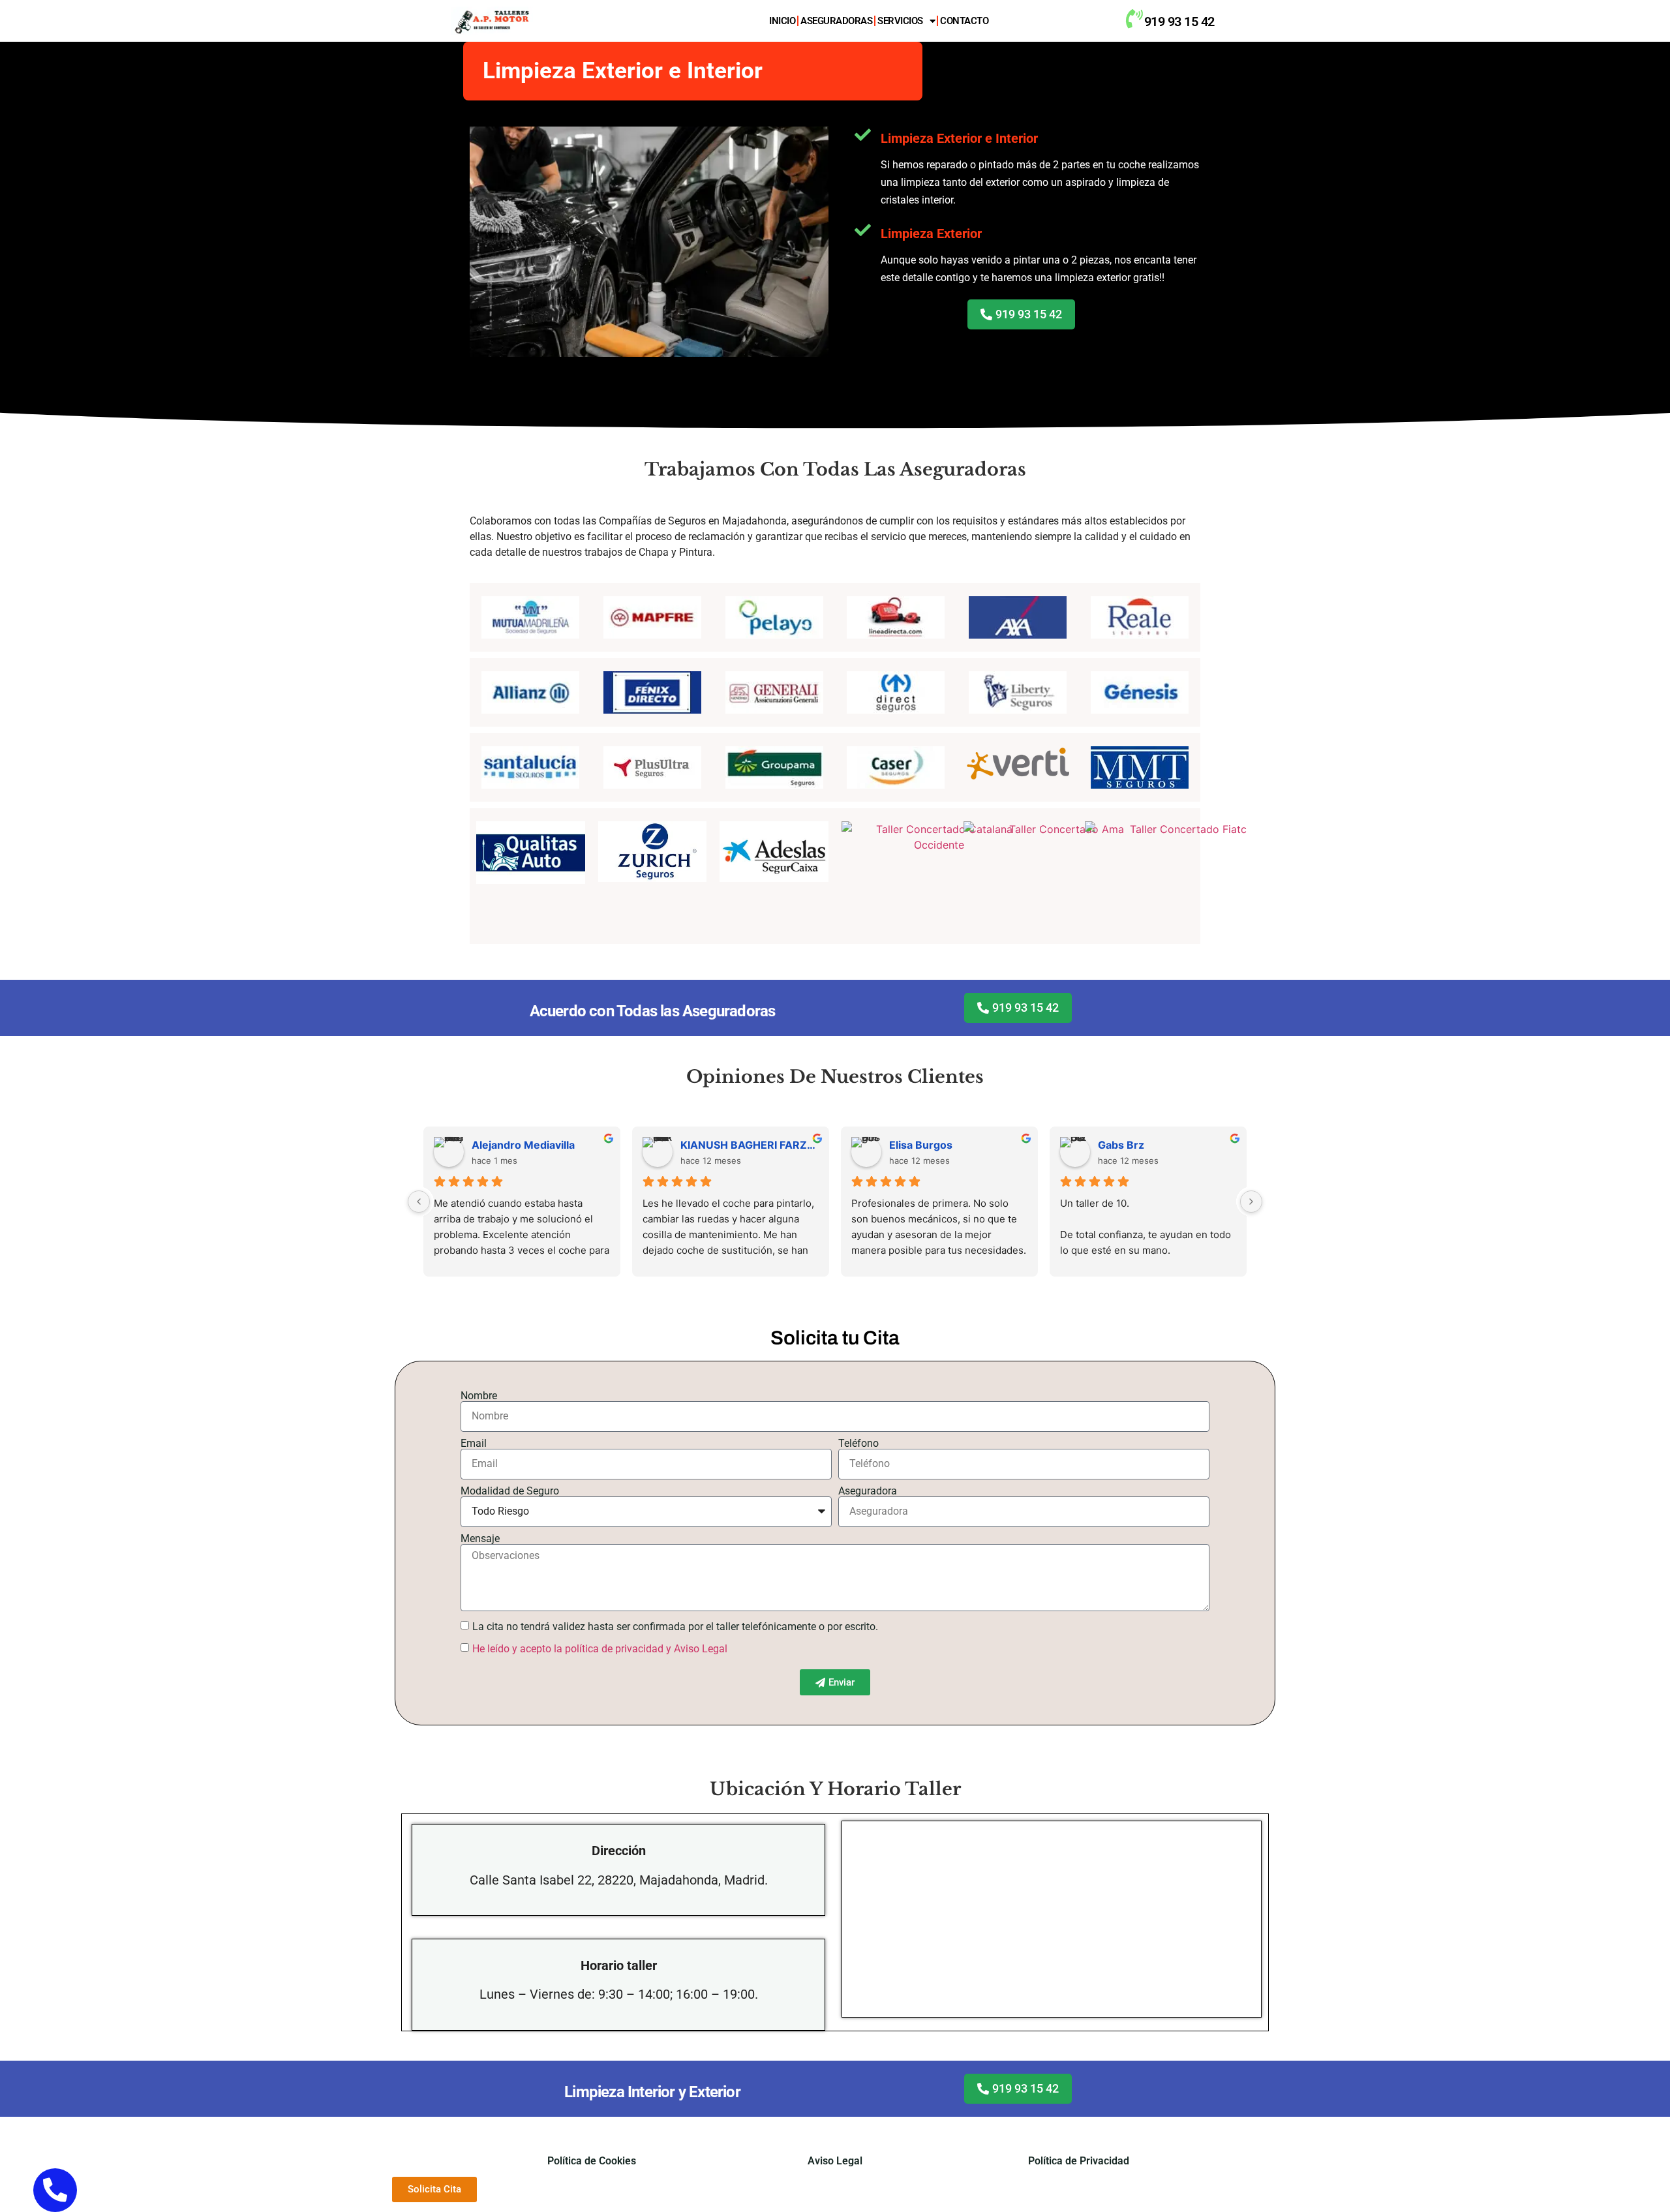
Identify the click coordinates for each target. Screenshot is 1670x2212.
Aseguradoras (836, 21)
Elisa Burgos (921, 1145)
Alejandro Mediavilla (523, 1145)
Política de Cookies (592, 2161)
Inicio (782, 21)
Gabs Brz (1121, 1145)
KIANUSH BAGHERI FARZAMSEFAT (750, 1145)
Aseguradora (868, 1491)
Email (474, 1444)
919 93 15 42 (1179, 22)
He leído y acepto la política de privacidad (568, 1649)
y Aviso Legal (697, 1649)
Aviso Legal (835, 2161)
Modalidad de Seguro (510, 1491)
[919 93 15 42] (1134, 19)
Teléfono (858, 1444)
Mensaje (480, 1539)
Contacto (964, 21)
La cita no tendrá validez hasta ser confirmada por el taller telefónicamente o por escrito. (675, 1627)
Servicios (900, 21)
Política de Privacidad (1079, 2161)
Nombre (479, 1396)
